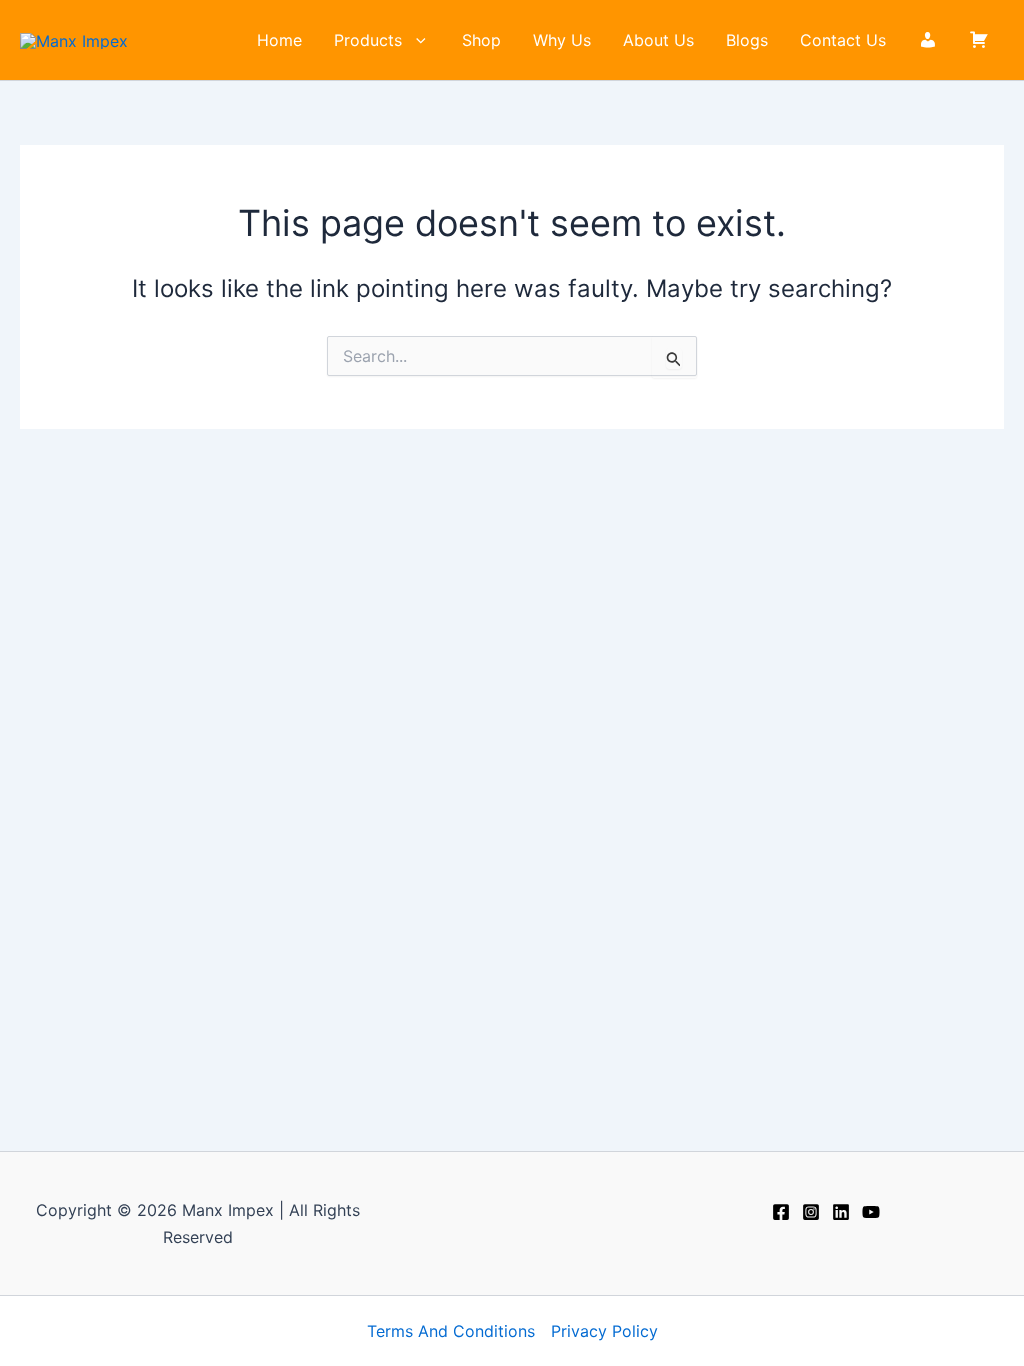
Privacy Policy (604, 1331)
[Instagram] (811, 1212)
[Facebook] (781, 1212)
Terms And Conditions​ (451, 1331)
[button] (416, 40)
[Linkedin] (841, 1212)
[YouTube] (871, 1212)
